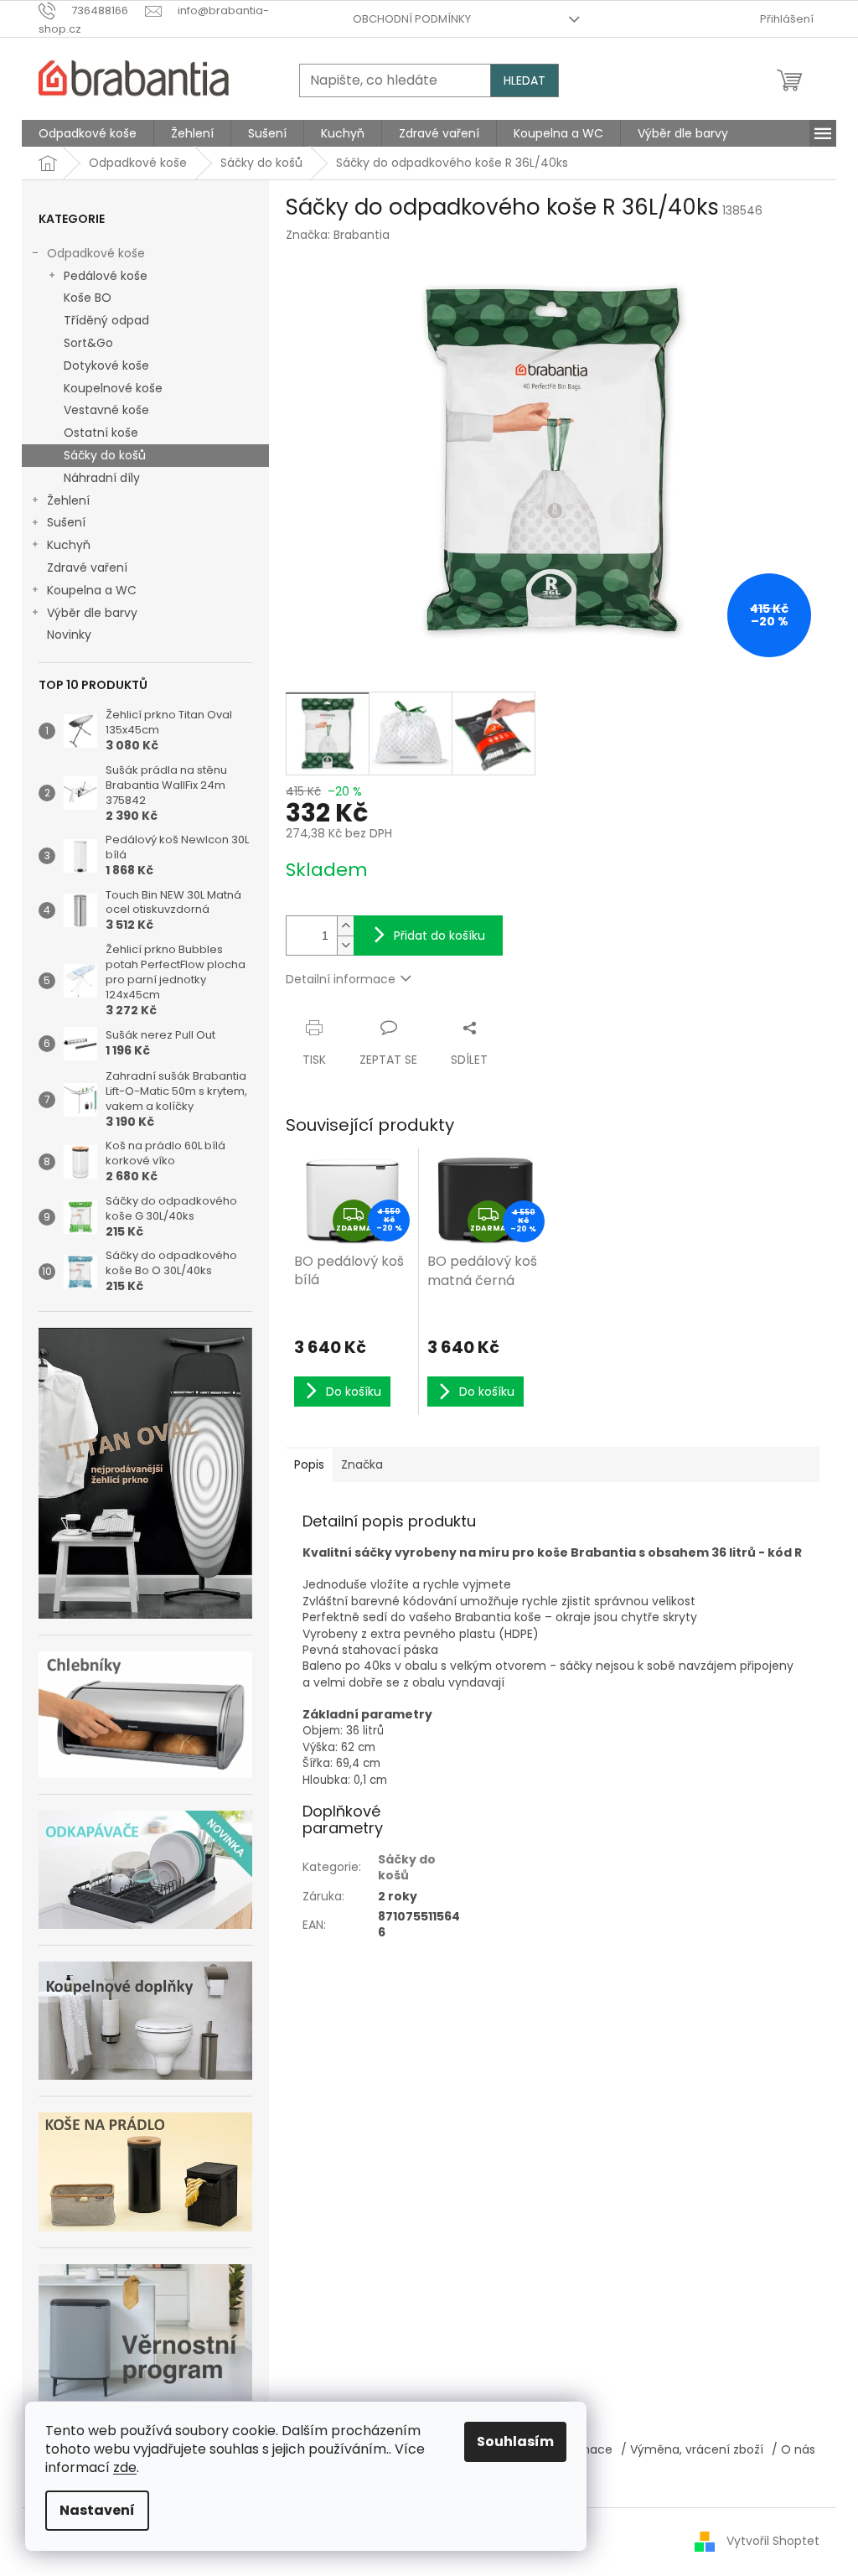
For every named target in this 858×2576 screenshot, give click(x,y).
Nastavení (97, 2510)
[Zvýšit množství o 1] (345, 926)
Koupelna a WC (92, 590)
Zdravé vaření (87, 568)
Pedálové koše (106, 276)
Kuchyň (69, 545)
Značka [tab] (362, 1464)
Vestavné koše (106, 410)
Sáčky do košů (105, 455)
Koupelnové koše (113, 388)
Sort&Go (88, 343)
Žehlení (68, 500)
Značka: (338, 235)
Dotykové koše (106, 365)
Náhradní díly (102, 478)
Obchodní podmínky (412, 19)
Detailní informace (341, 979)
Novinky (69, 635)
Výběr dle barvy (92, 613)
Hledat (525, 80)
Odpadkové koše (96, 253)
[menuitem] (88, 133)
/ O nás (793, 2449)
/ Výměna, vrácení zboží (692, 2449)
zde (125, 2467)
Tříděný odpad (106, 320)
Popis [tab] (309, 1464)
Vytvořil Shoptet (773, 2541)
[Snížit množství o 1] (345, 945)
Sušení (66, 522)
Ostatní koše (101, 433)
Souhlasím (515, 2441)
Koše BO (88, 298)
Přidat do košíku (439, 936)
